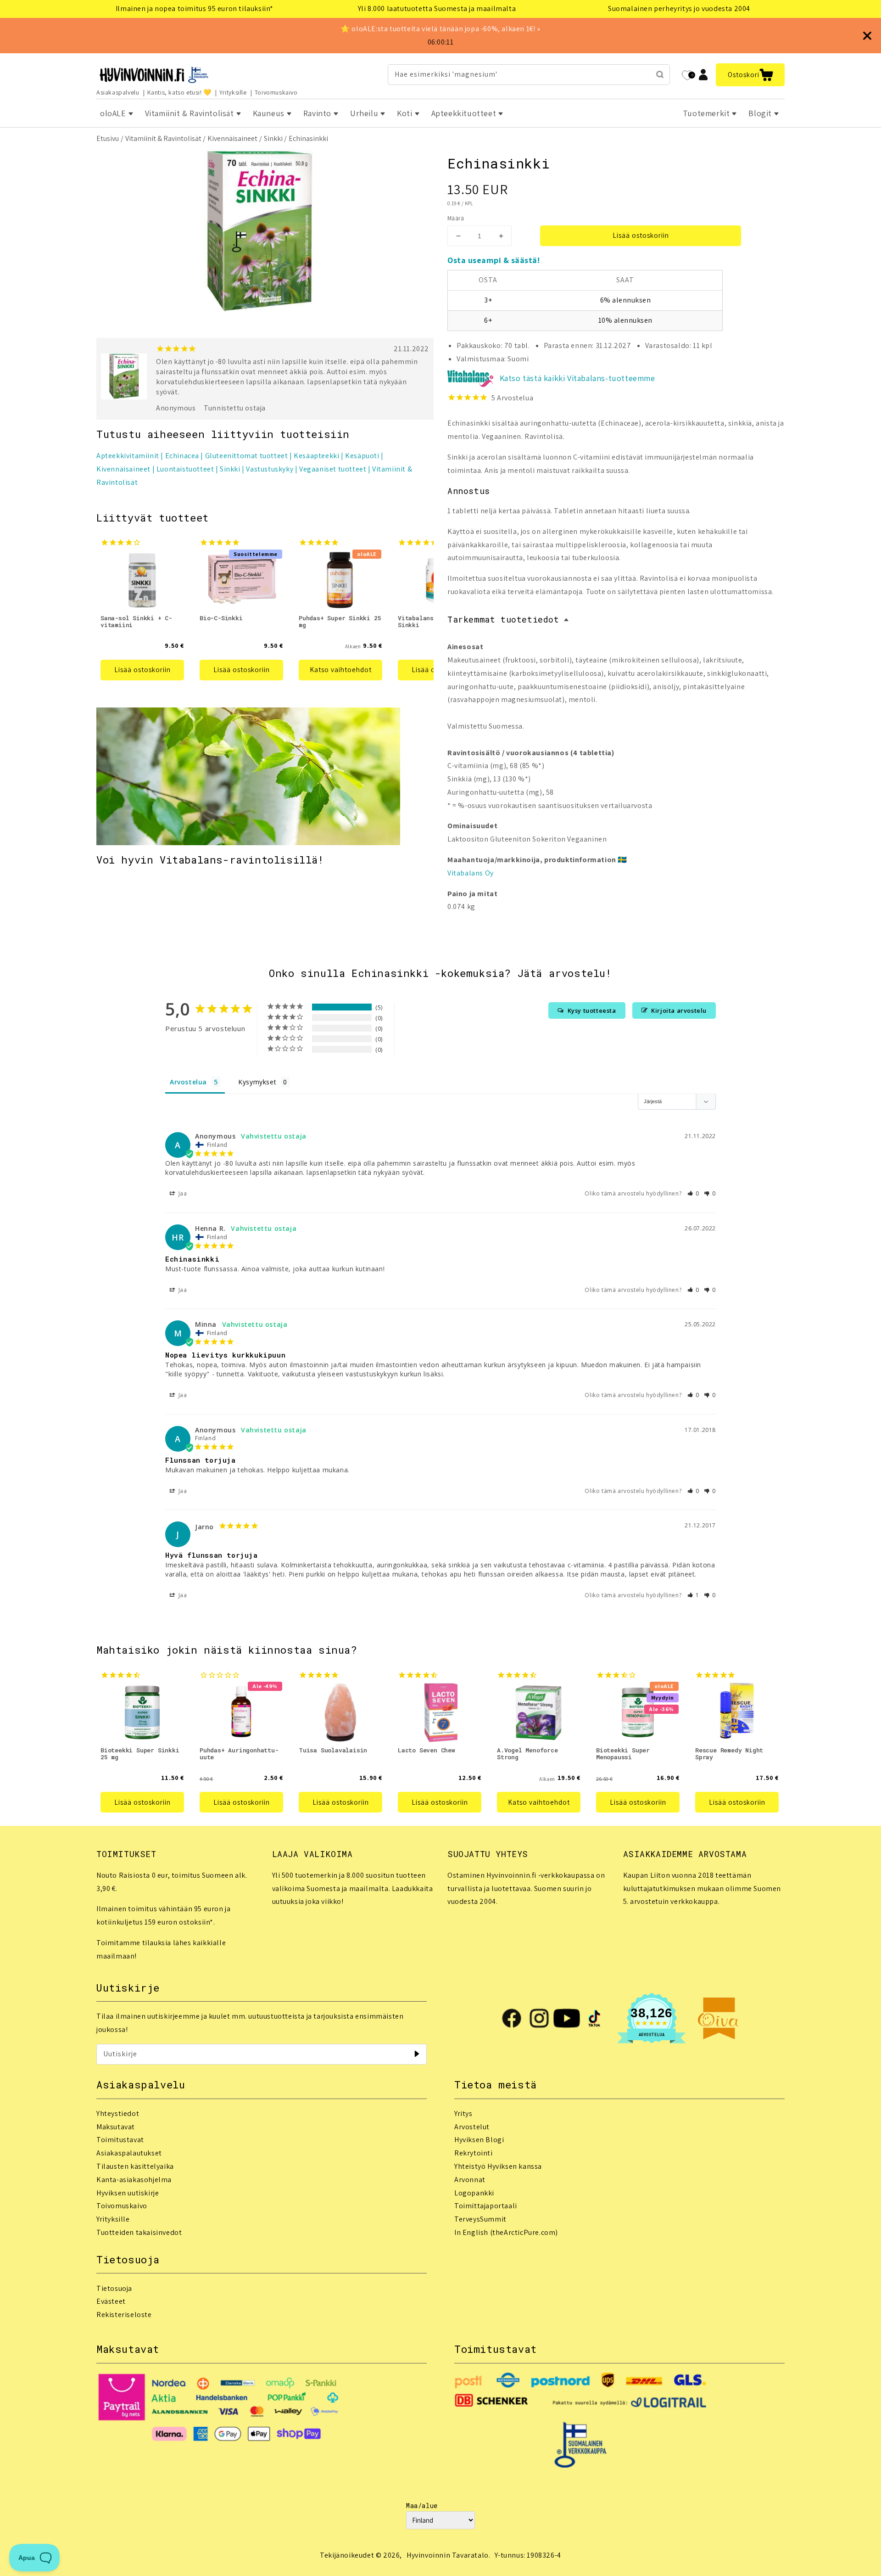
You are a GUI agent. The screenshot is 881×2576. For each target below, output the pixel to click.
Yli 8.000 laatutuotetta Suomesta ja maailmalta (437, 8)
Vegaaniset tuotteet (333, 469)
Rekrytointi (474, 2153)
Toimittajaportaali (486, 2206)
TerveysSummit (480, 2219)
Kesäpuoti (362, 456)
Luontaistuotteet (185, 469)
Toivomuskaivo (276, 92)
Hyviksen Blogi (479, 2140)
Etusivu (108, 138)
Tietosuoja (114, 2288)
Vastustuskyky (270, 469)
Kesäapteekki (316, 456)
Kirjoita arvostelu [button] (679, 1010)
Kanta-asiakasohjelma (134, 2180)
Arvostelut (472, 2127)
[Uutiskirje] (417, 2054)
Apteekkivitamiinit (128, 456)
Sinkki (273, 138)
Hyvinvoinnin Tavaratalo (448, 2555)
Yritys (463, 2113)
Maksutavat (116, 2127)
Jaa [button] (182, 1193)
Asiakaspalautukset (129, 2153)
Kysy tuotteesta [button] (592, 1010)
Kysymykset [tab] (257, 1082)
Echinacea (182, 456)
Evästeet (111, 2301)
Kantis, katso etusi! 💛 (179, 92)
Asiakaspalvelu (118, 92)
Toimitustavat (120, 2140)
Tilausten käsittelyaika (135, 2166)
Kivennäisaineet (232, 138)
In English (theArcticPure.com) (506, 2232)
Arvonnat (470, 2180)
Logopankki (474, 2193)
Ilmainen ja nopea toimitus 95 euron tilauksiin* (195, 8)
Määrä (456, 218)
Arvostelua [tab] (188, 1082)
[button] (750, 75)
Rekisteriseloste (124, 2315)
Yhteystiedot (118, 2113)
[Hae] (660, 74)
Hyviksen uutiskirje (128, 2193)
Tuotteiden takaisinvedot (139, 2232)
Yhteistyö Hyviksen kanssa (498, 2166)
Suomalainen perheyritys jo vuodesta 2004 (679, 8)
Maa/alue (422, 2506)
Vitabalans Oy (471, 873)
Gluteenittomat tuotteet (247, 456)
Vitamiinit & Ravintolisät (163, 138)
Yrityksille (233, 92)
